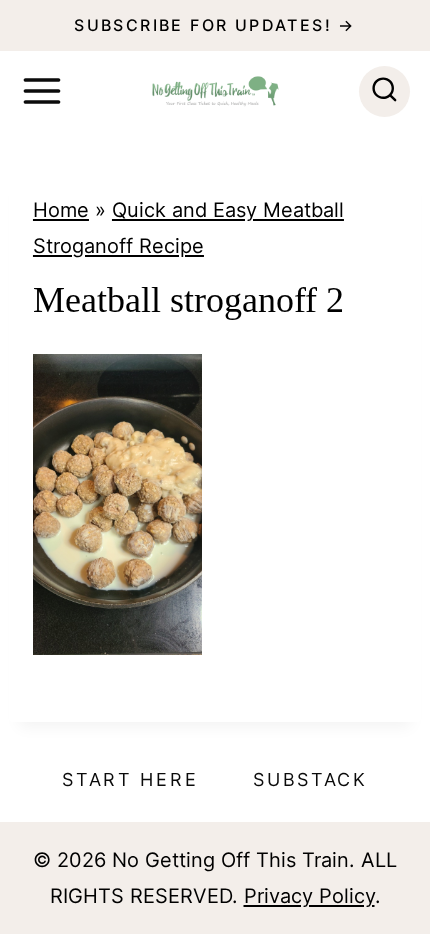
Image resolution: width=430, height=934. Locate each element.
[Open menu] (42, 91)
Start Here (130, 779)
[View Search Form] (384, 91)
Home (61, 210)
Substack (310, 779)
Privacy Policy (309, 896)
